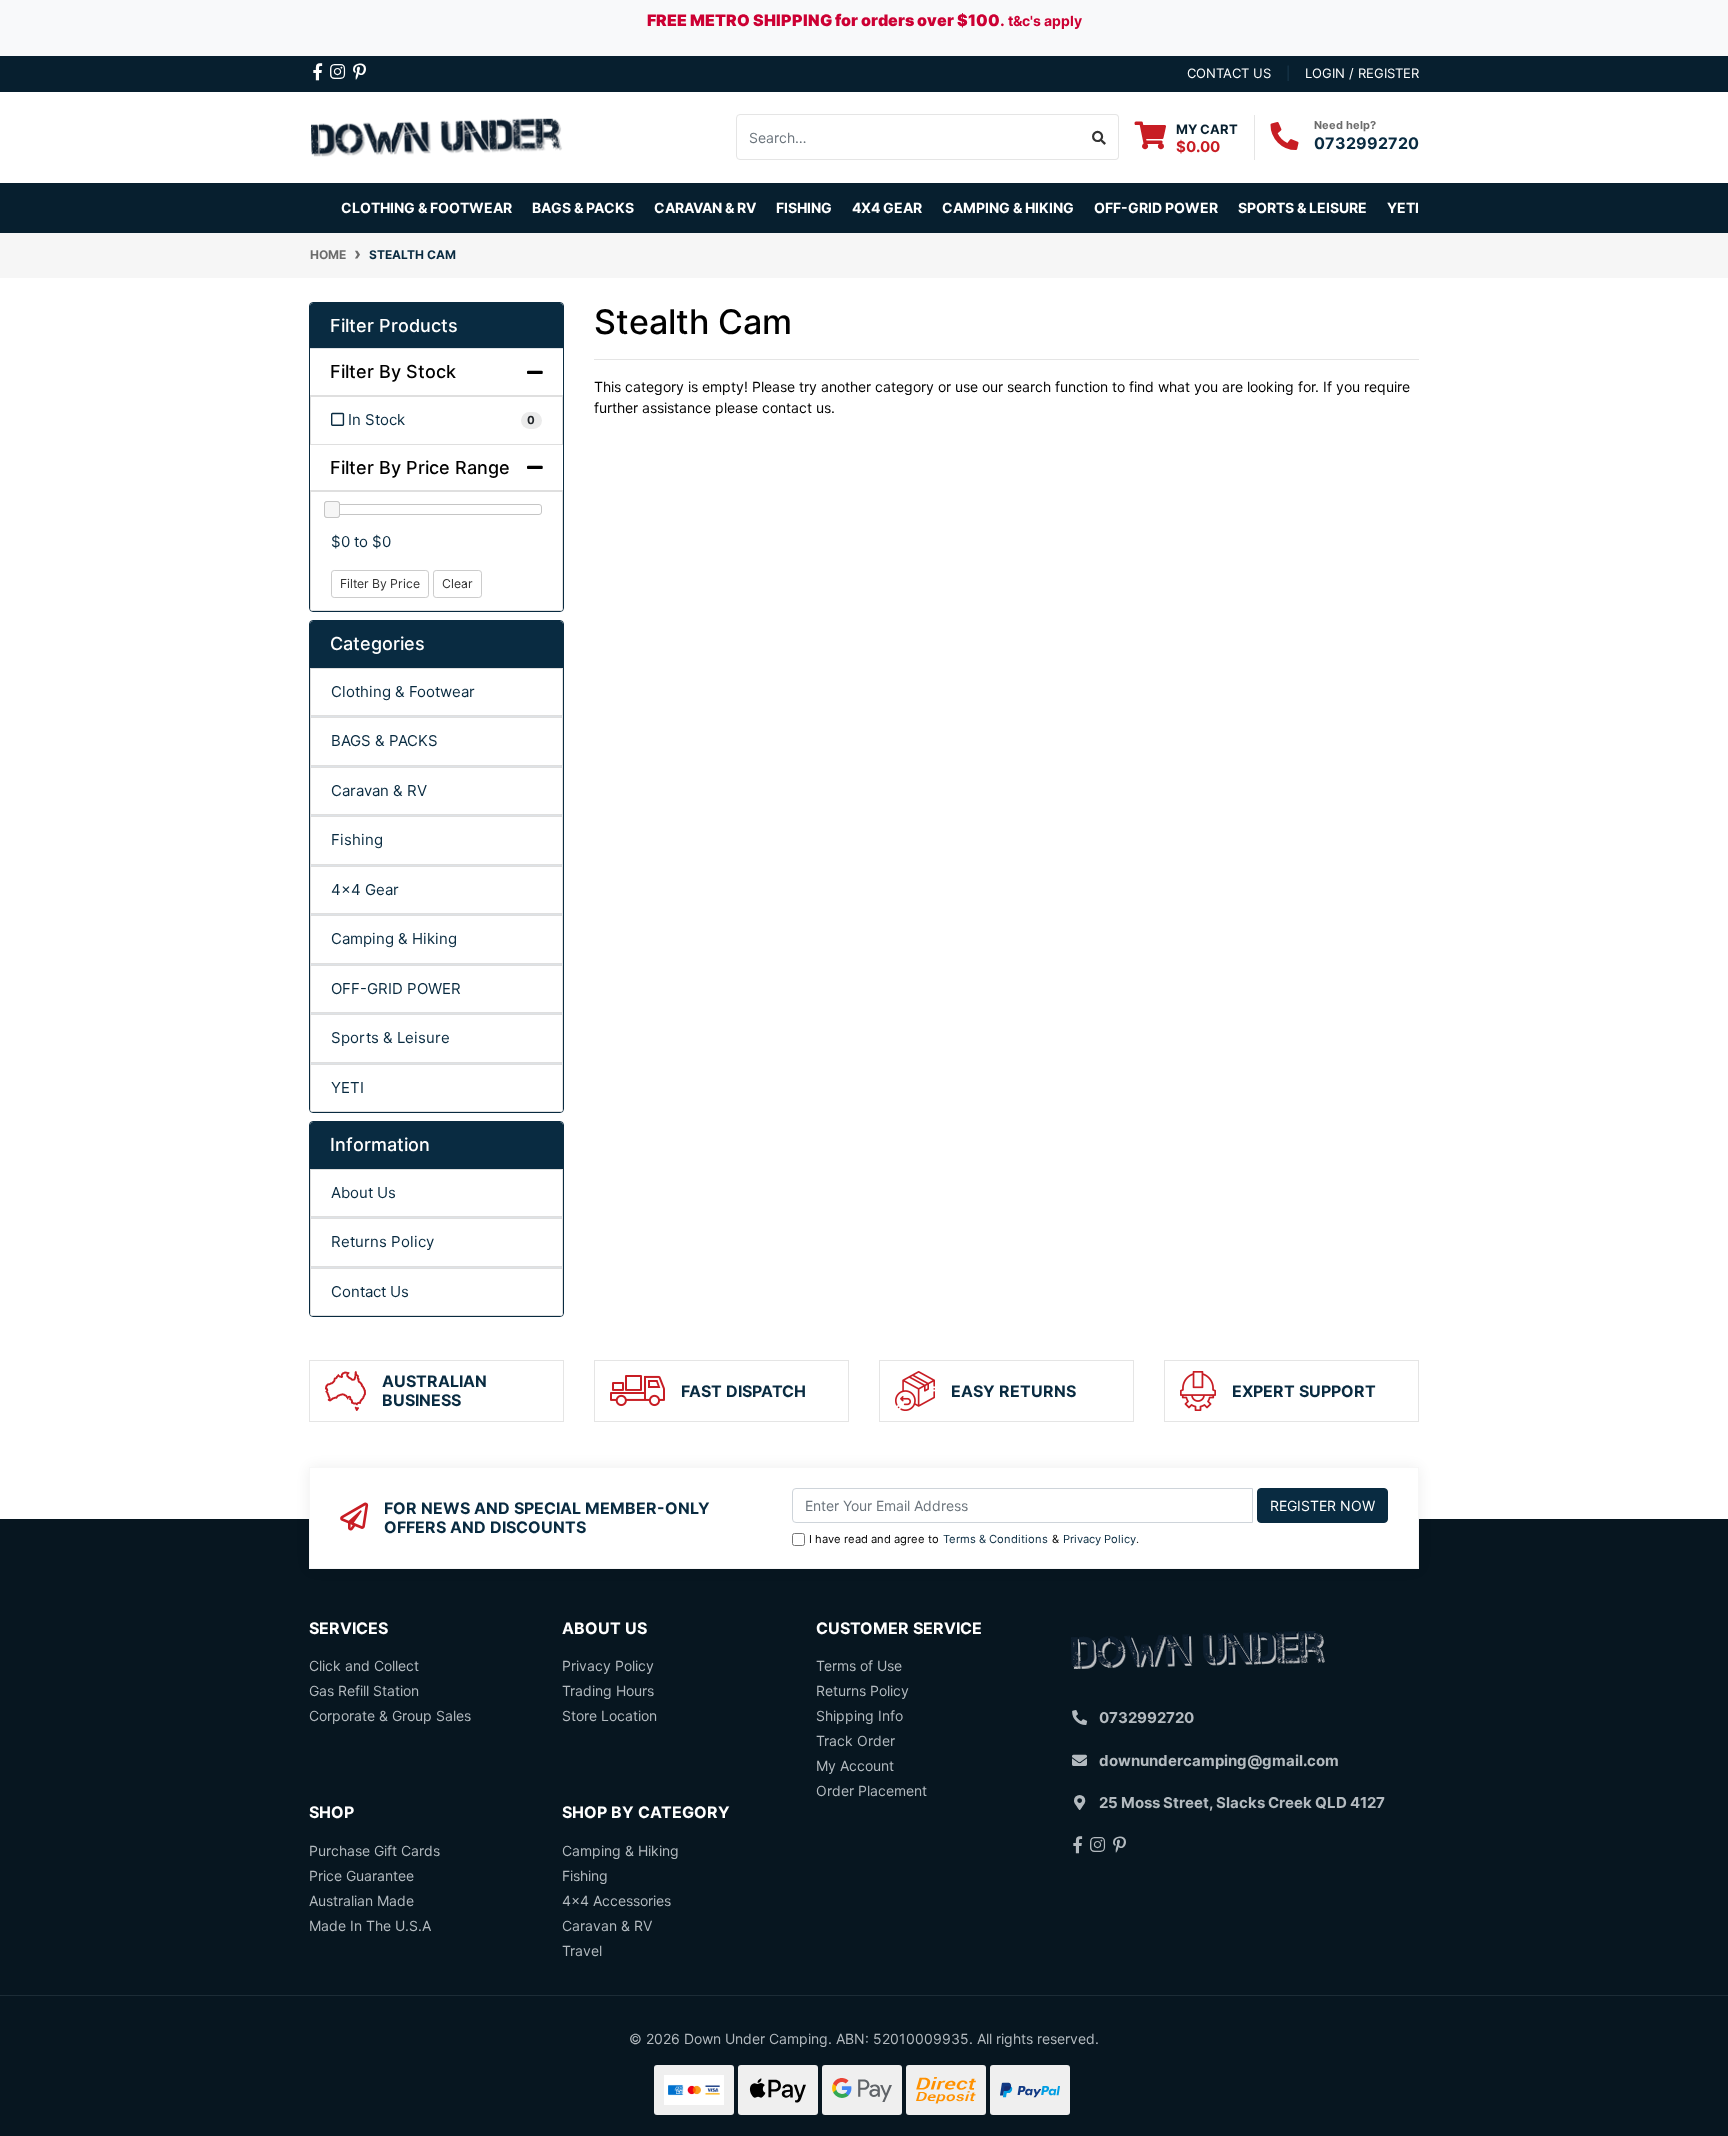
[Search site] (1099, 137)
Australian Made (361, 1900)
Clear (457, 583)
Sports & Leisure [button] (1302, 207)
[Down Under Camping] (436, 135)
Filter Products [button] (394, 325)
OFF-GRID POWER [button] (1156, 207)
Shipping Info (859, 1715)
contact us (1229, 73)
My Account (855, 1765)
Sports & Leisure (390, 1037)
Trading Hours (608, 1690)
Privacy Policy (1099, 1539)
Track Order (855, 1740)
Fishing (357, 839)
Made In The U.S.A (370, 1925)
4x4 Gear (365, 889)
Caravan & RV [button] (705, 207)
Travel (582, 1950)
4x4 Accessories (616, 1900)
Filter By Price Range (420, 467)
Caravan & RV (379, 790)
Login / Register (1362, 73)
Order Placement (871, 1790)
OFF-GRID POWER (396, 988)
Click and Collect (364, 1665)
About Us (363, 1192)
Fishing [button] (804, 207)
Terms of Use (859, 1665)
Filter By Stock (393, 371)
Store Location (609, 1715)
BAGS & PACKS (384, 740)
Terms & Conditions (995, 1539)
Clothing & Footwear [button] (426, 207)
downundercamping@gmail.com (1219, 1760)
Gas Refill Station (364, 1690)
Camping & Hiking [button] (1008, 207)
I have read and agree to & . (974, 1539)
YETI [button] (1403, 207)
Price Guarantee (361, 1875)
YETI (347, 1087)
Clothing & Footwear (403, 691)
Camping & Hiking (394, 938)
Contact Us (370, 1291)
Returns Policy (382, 1241)
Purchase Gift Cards (374, 1850)
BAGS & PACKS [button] (583, 207)
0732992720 (1366, 143)
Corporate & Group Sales (390, 1715)
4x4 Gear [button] (887, 207)
